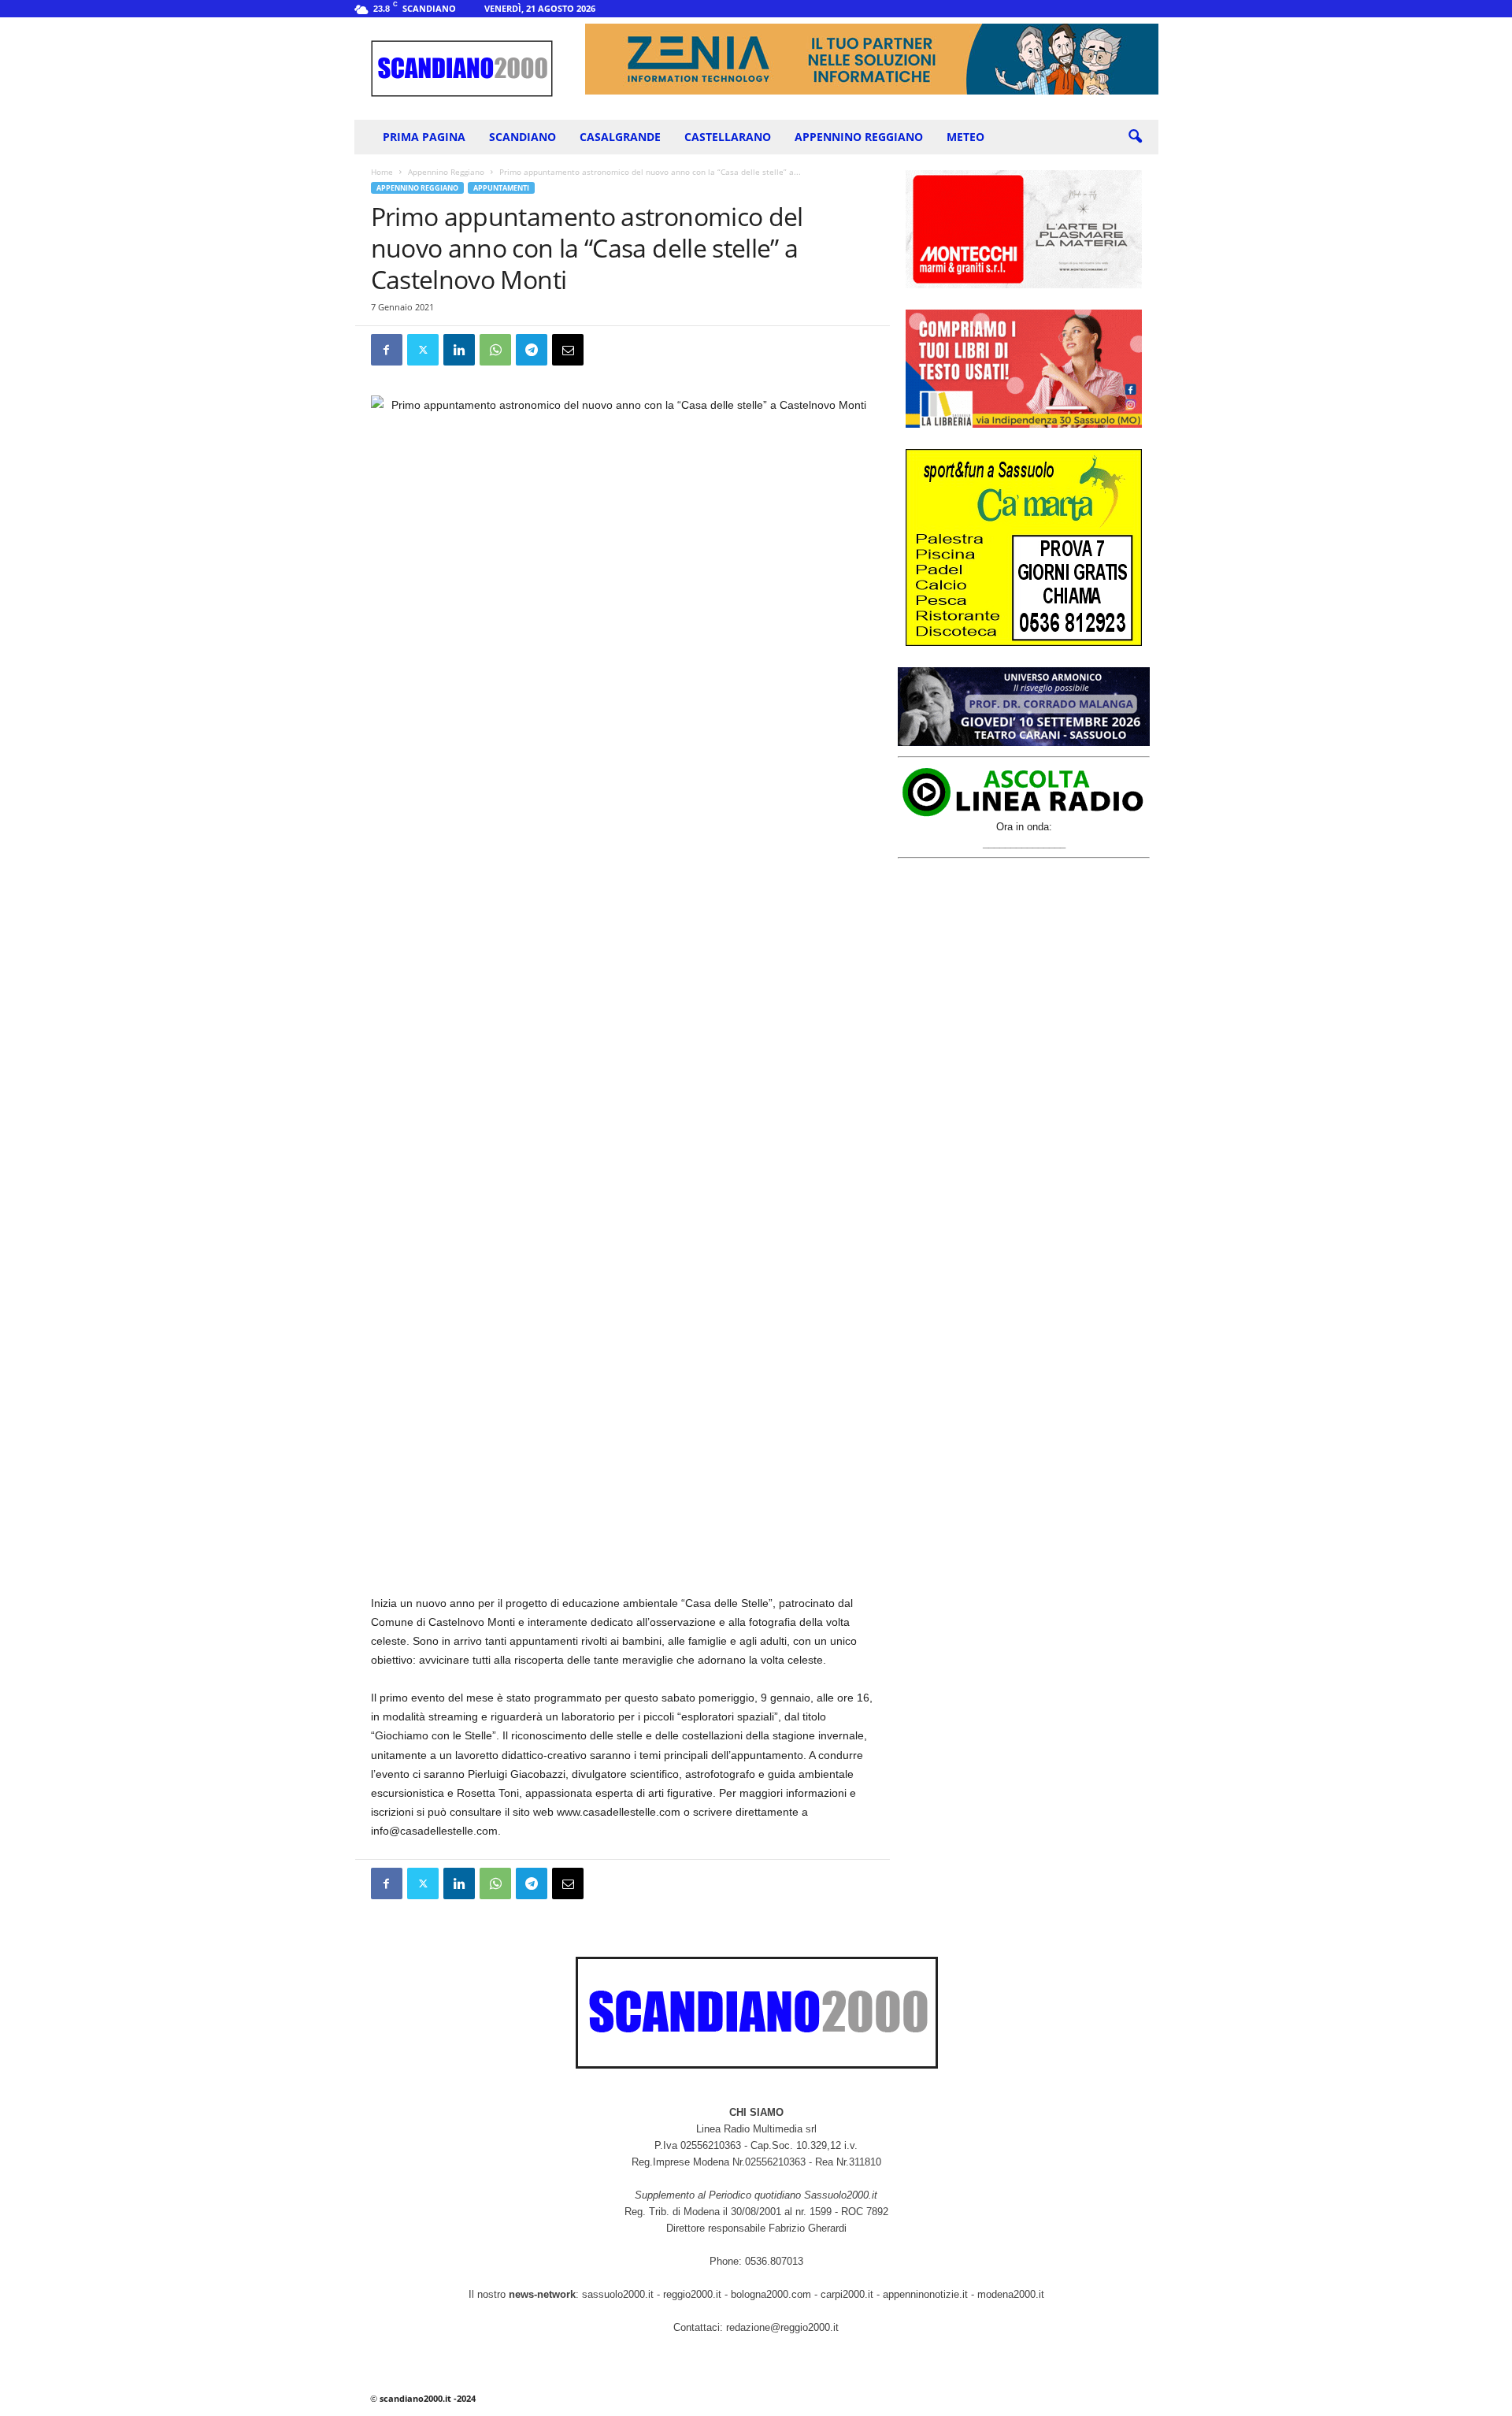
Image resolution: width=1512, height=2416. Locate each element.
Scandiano (523, 137)
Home (382, 172)
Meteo (965, 137)
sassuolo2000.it (618, 2294)
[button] (1135, 137)
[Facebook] (387, 350)
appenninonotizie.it (925, 2294)
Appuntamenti (501, 188)
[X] (423, 350)
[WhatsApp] (495, 350)
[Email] (568, 350)
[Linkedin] (459, 350)
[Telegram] (532, 350)
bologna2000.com (771, 2294)
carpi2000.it (847, 2294)
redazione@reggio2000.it (782, 2327)
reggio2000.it (694, 2294)
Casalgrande (620, 137)
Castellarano (728, 137)
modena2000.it (1011, 2294)
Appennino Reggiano (859, 137)
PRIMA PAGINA (424, 137)
